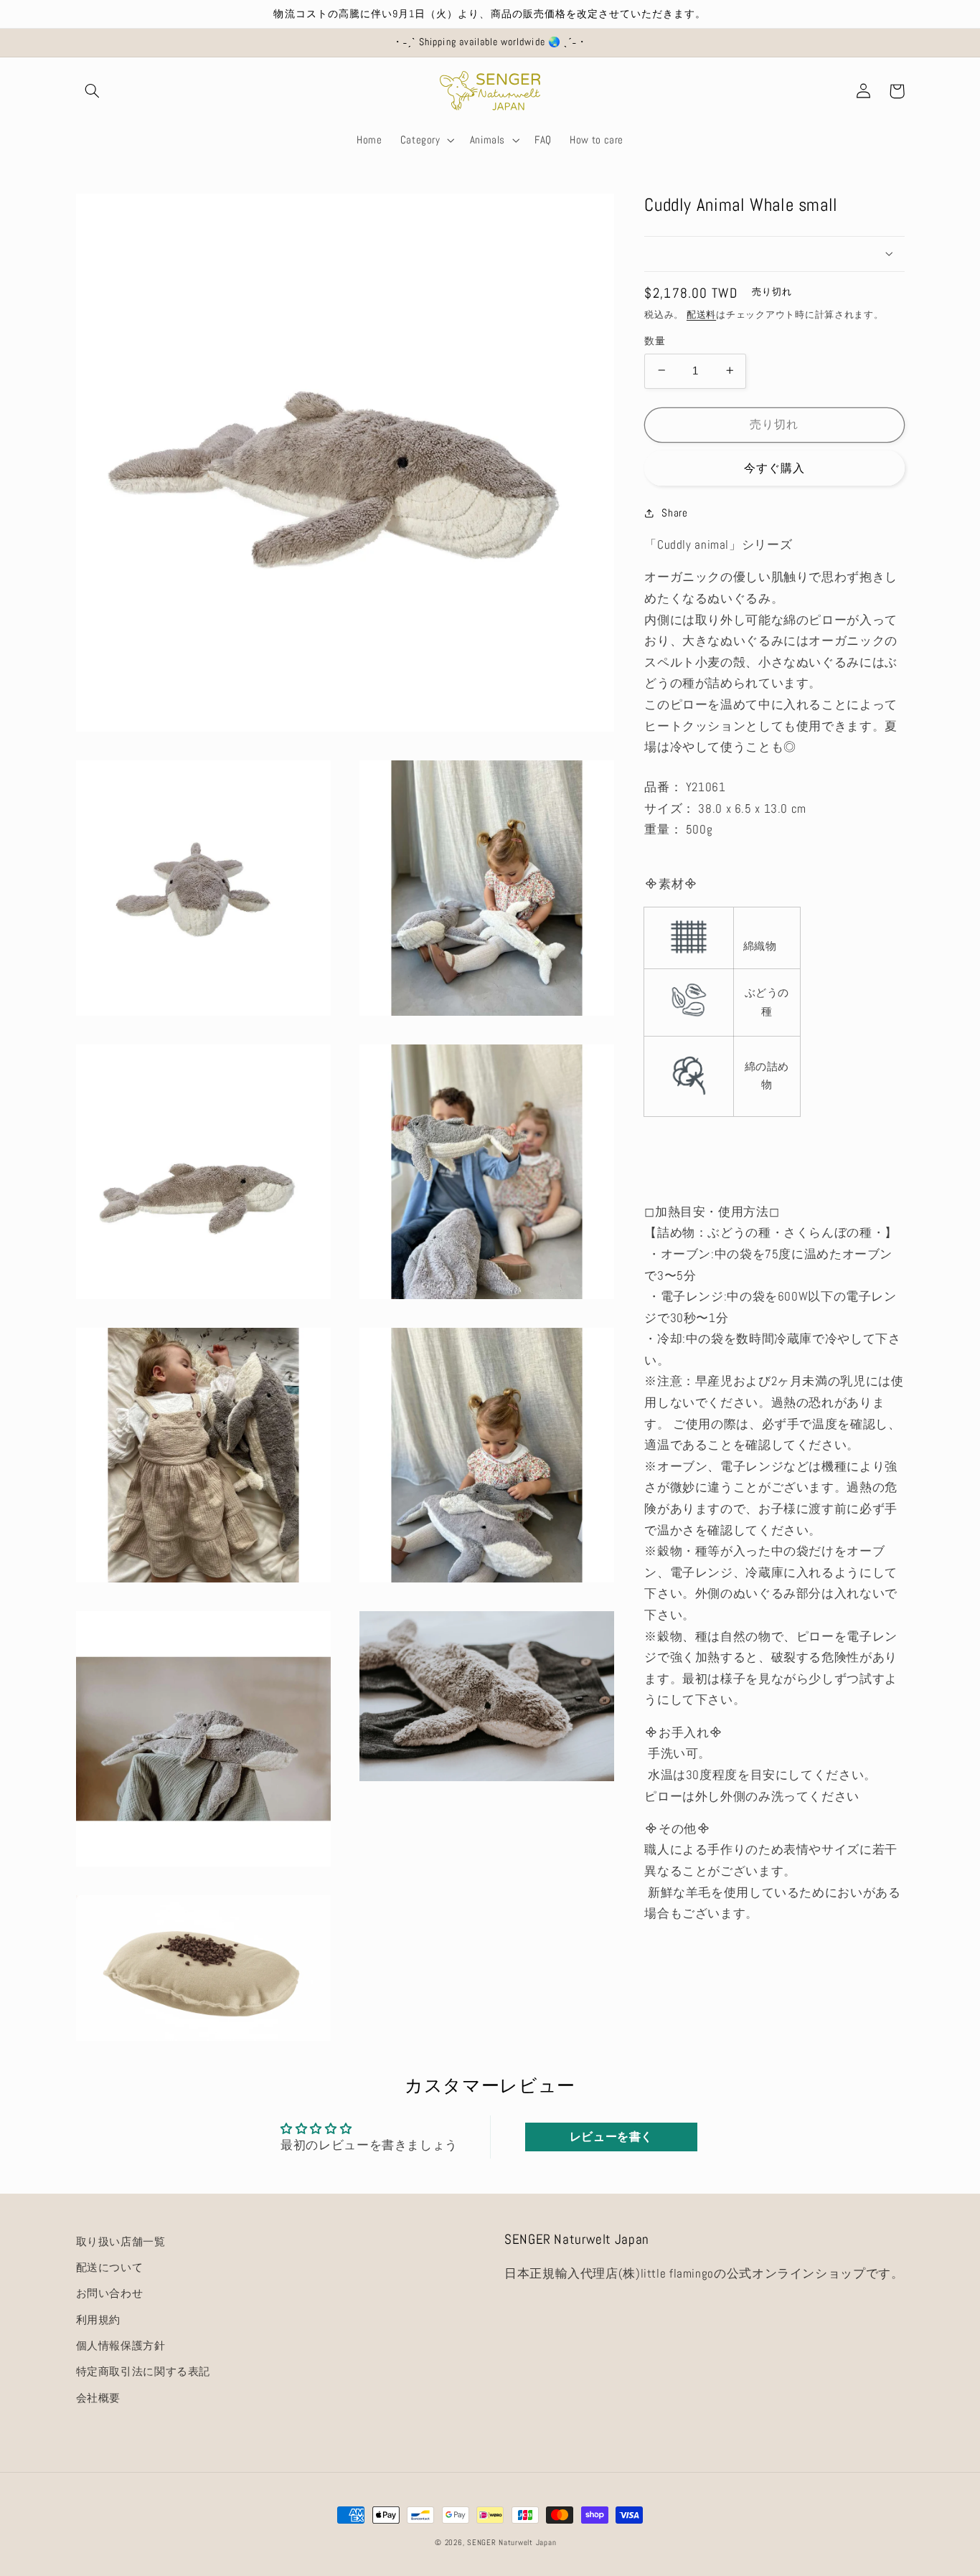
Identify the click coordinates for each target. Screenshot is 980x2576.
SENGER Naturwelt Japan (512, 2543)
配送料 (701, 315)
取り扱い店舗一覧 (121, 2242)
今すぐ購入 (774, 468)
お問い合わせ (110, 2293)
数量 (655, 340)
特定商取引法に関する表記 (143, 2372)
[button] (93, 91)
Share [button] (674, 512)
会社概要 (99, 2398)
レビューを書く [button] (611, 2137)
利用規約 (99, 2320)
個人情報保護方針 (121, 2346)
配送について (110, 2268)
